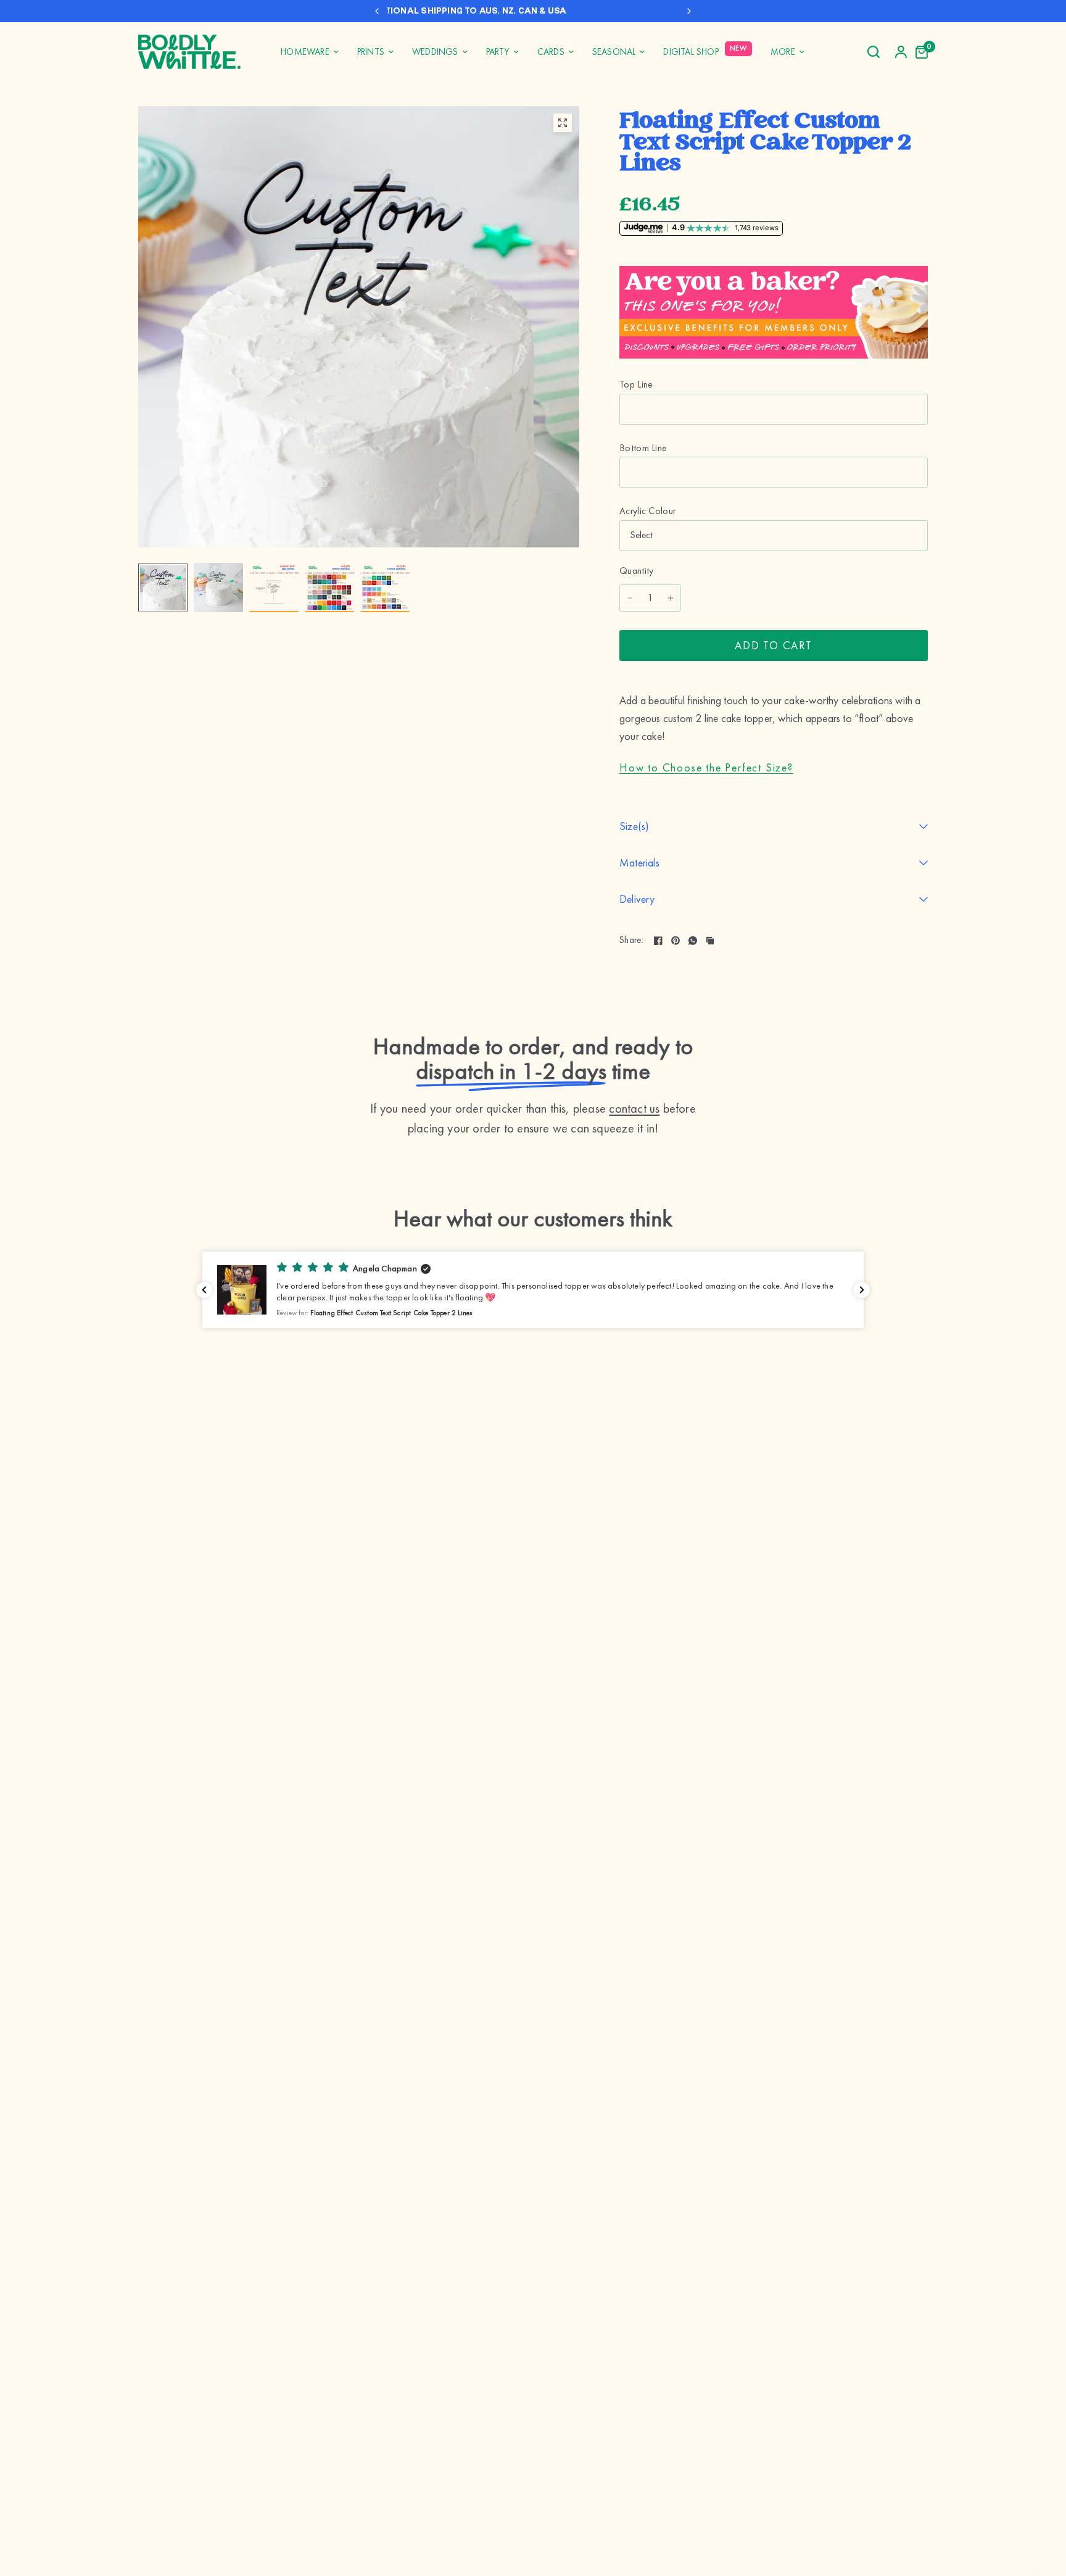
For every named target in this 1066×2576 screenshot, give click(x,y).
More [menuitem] (783, 52)
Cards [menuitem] (551, 52)
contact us (634, 1108)
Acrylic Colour (647, 511)
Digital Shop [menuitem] (691, 52)
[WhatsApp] (693, 941)
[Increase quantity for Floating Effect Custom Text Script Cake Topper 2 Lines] (671, 598)
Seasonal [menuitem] (614, 52)
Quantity (637, 571)
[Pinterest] (676, 941)
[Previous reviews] (204, 1290)
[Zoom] (563, 123)
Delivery (637, 899)
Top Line (636, 384)
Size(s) (634, 826)
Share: (631, 941)
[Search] (874, 52)
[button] (533, 1290)
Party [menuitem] (498, 52)
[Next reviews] (862, 1290)
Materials (639, 862)
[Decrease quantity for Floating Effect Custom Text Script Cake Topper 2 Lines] (630, 598)
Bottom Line (643, 448)
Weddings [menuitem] (435, 52)
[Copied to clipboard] (710, 941)
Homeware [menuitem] (305, 52)
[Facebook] (658, 941)
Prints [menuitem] (371, 52)
